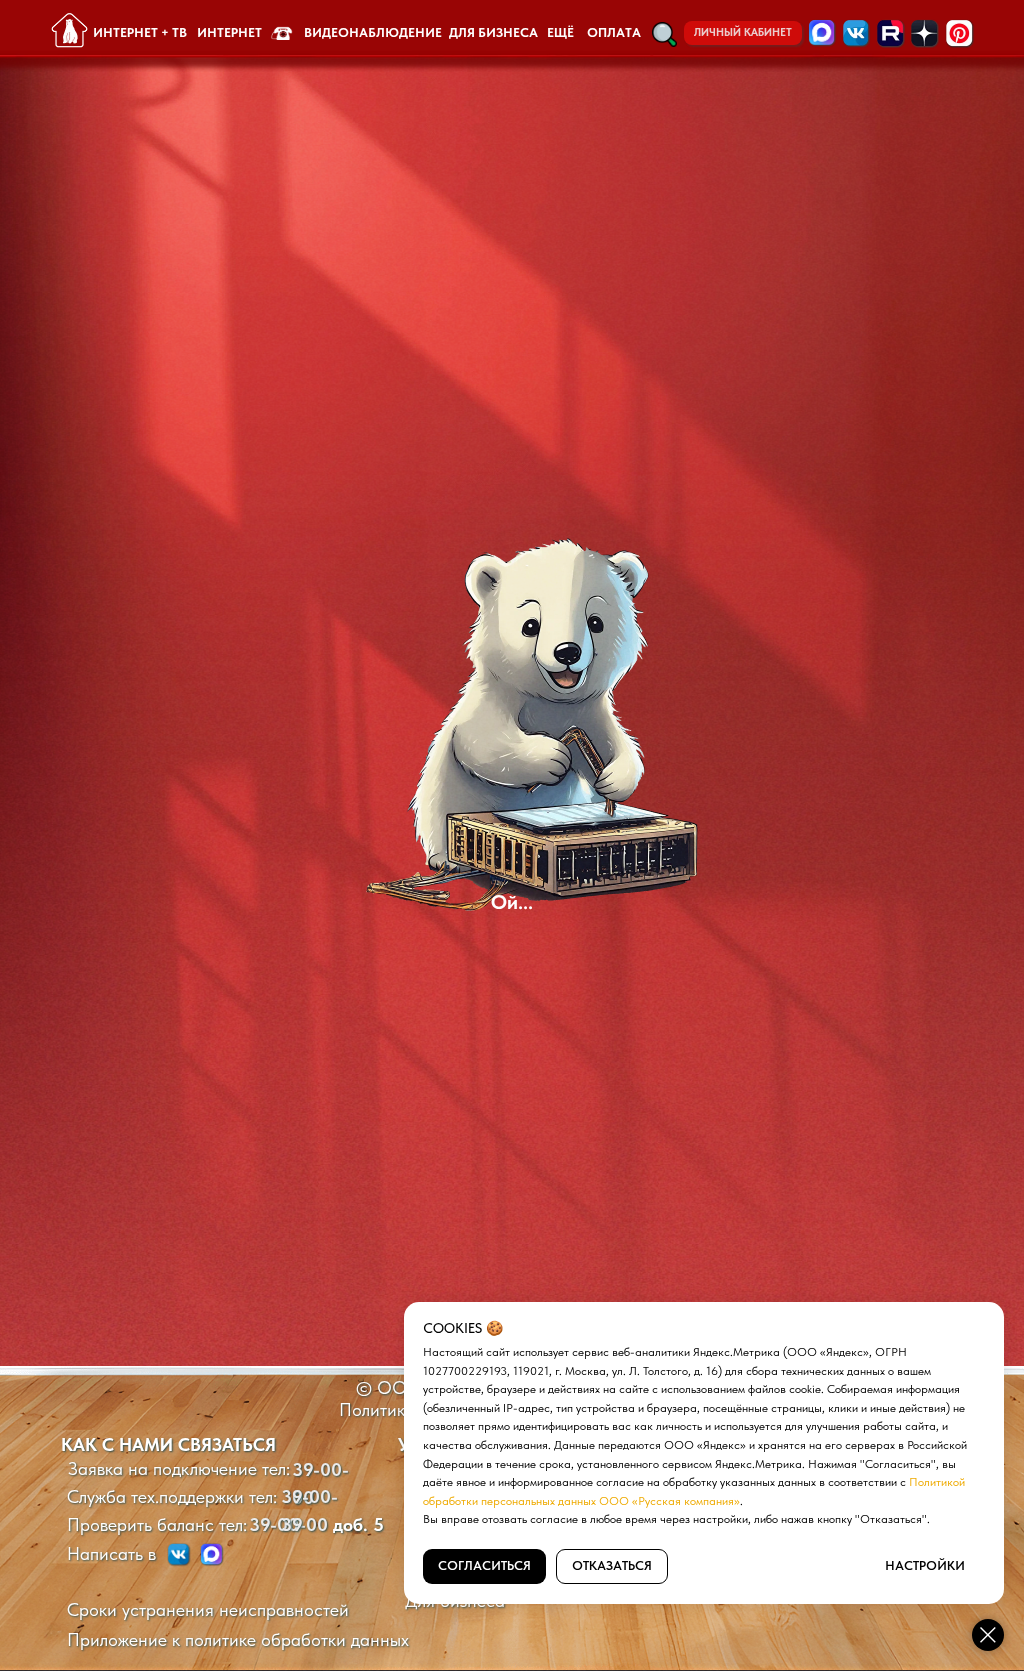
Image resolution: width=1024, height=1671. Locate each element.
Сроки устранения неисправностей (208, 1609)
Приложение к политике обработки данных (238, 1639)
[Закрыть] (988, 1635)
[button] (664, 34)
